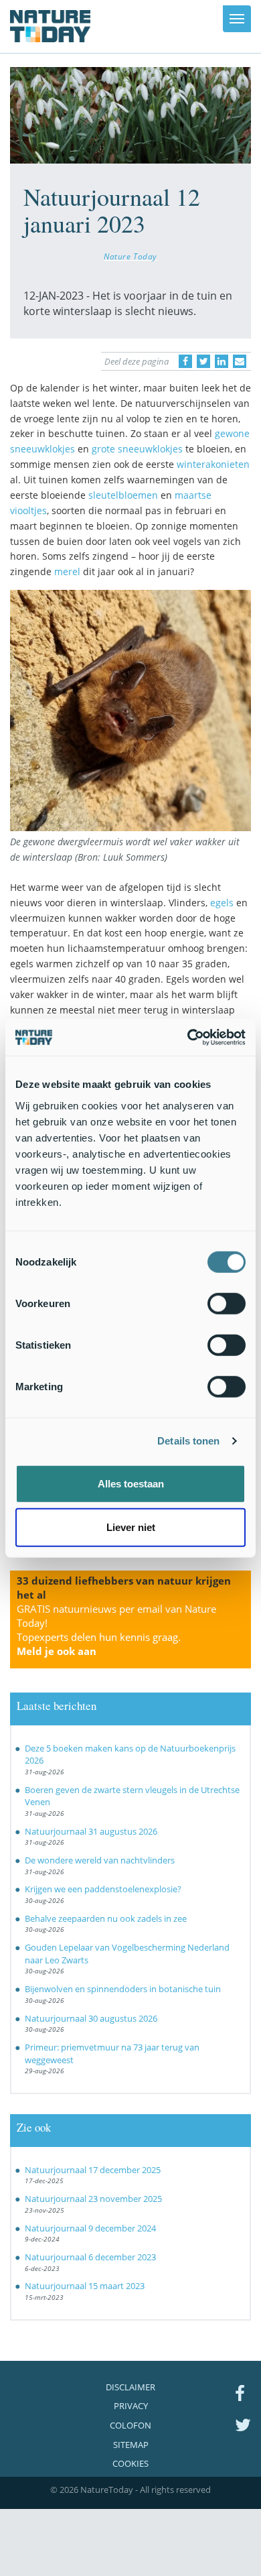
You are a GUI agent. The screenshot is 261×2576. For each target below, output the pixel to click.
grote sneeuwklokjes (137, 449)
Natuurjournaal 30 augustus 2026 (91, 2018)
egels (222, 903)
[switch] (227, 1303)
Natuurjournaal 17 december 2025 (93, 2170)
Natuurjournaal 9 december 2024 (90, 2228)
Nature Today (130, 256)
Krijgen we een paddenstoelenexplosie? (103, 1889)
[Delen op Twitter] (203, 361)
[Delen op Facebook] (185, 361)
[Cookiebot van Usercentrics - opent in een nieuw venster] (188, 1037)
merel (67, 571)
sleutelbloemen (123, 495)
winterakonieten (213, 464)
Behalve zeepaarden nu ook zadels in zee (106, 1918)
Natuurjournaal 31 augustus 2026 (91, 1831)
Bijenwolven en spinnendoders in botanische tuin (123, 1989)
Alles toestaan (131, 1483)
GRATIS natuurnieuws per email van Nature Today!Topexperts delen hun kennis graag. (116, 1630)
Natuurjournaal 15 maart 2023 (85, 2286)
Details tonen (188, 1441)
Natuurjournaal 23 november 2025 (93, 2199)
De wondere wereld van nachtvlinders (100, 1860)
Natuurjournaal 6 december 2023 (90, 2257)
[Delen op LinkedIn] (222, 361)
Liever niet (131, 1527)
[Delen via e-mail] (240, 361)
